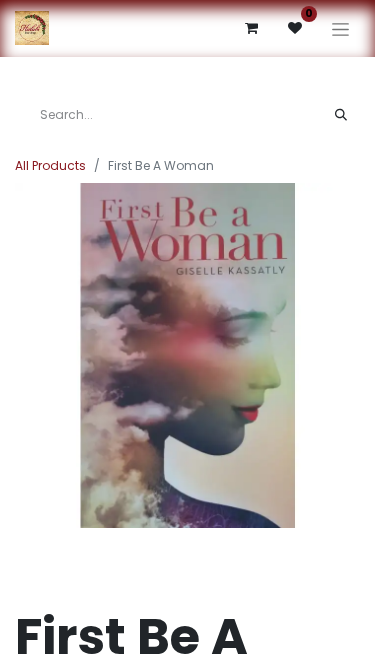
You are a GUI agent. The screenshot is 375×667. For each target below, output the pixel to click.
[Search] (341, 115)
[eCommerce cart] (251, 28)
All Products (50, 165)
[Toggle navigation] (340, 28)
